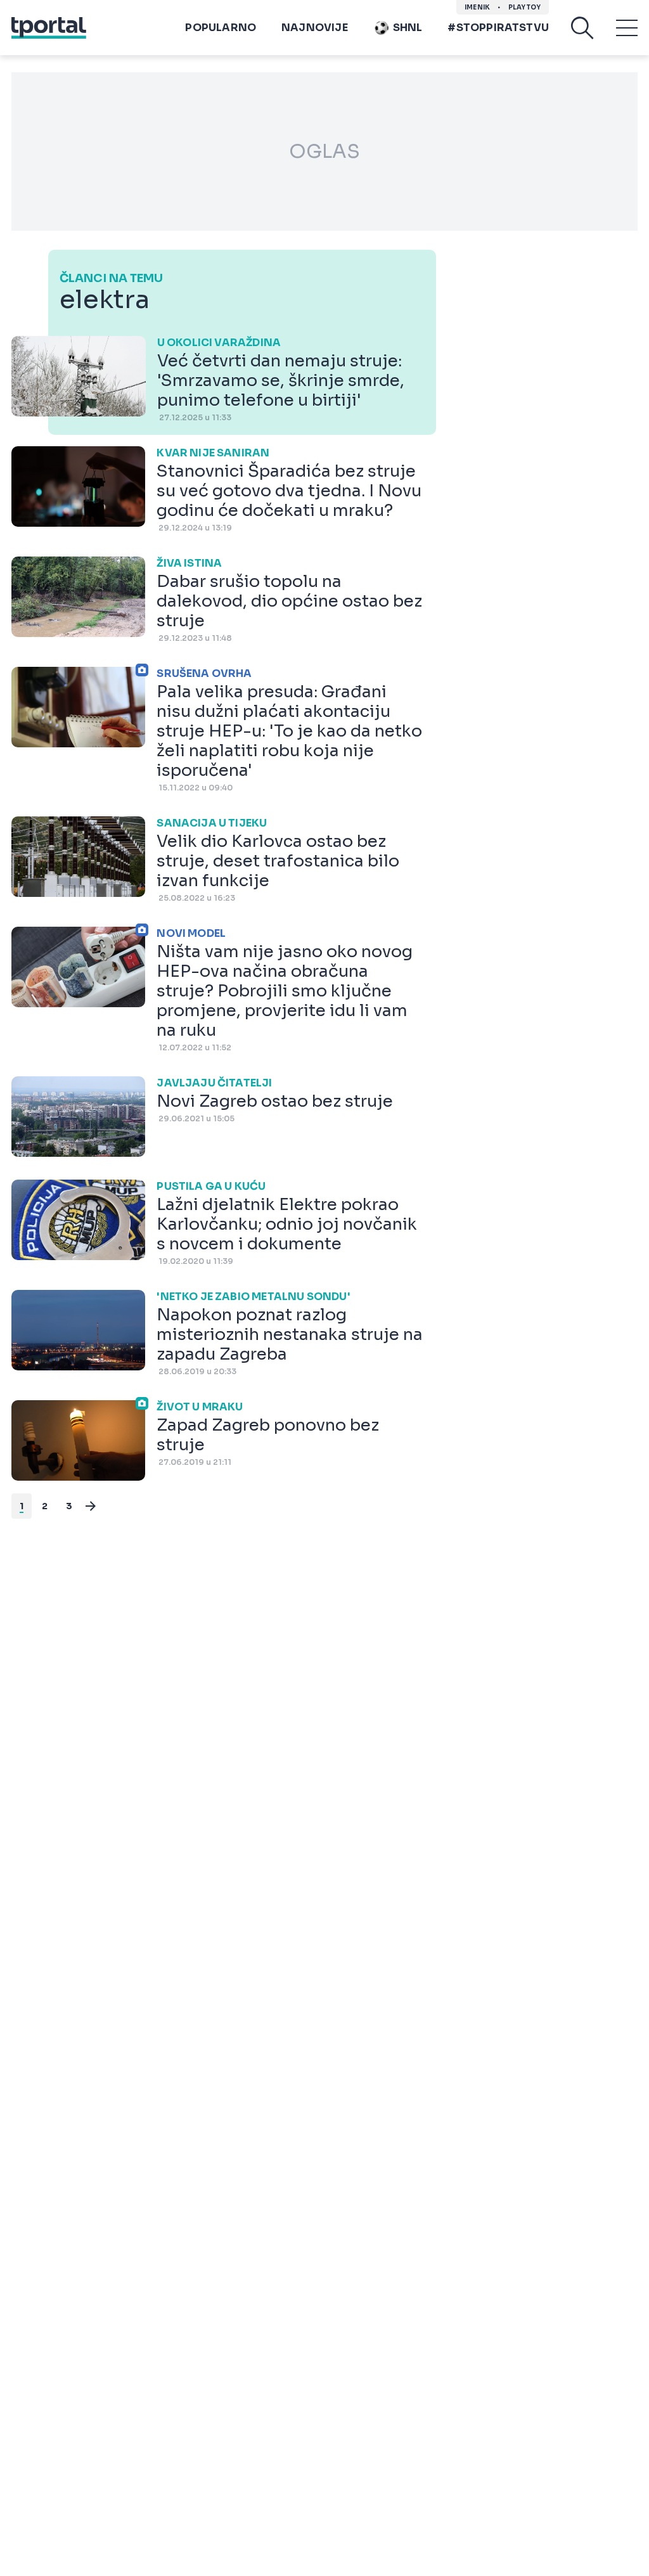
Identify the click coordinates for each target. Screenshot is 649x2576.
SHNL (408, 28)
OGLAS (324, 151)
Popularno (221, 28)
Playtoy (524, 7)
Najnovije (315, 28)
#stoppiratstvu (498, 28)
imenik (477, 7)
